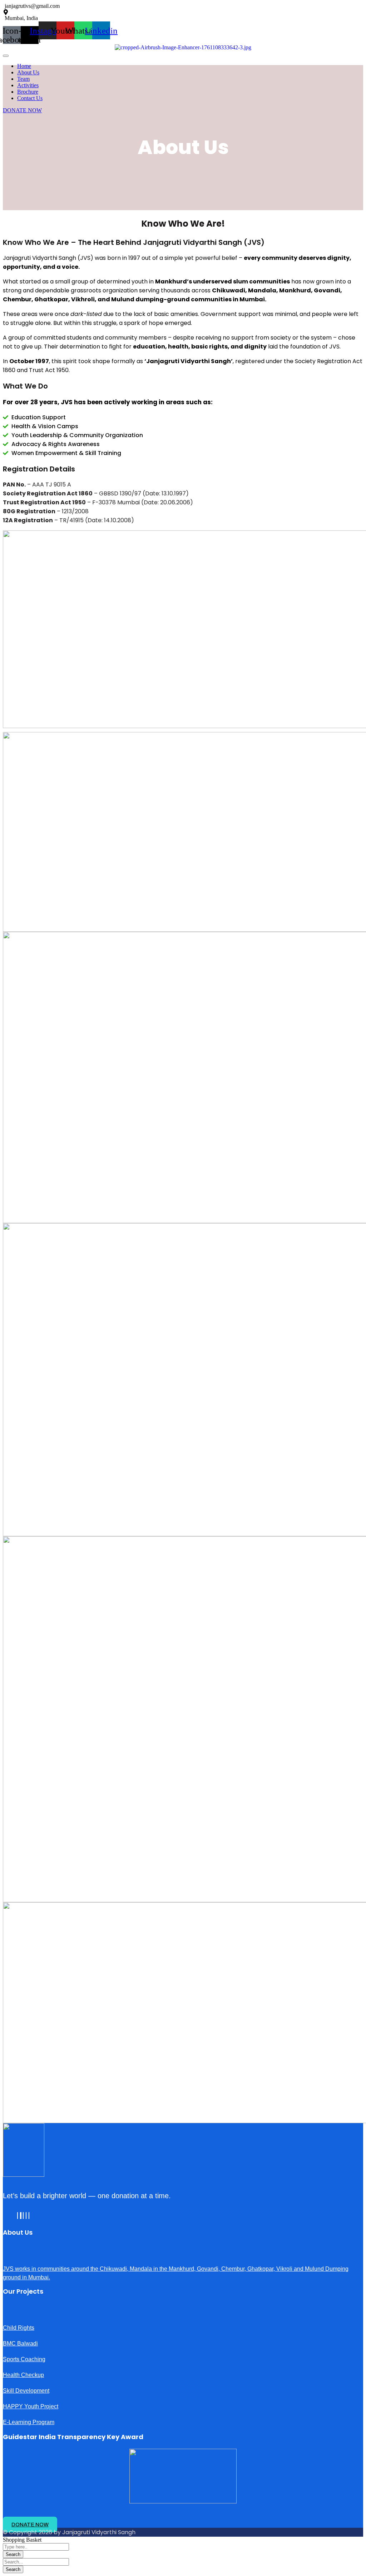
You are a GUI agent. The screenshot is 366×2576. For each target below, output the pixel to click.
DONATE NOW (22, 110)
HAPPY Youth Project (31, 2406)
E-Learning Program (29, 2422)
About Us (28, 72)
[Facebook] (18, 2216)
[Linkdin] (23, 2216)
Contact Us (30, 98)
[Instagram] (29, 2216)
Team (23, 79)
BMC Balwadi (20, 2343)
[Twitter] (21, 2216)
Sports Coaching (24, 2359)
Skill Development (26, 2391)
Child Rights (19, 2328)
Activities (28, 85)
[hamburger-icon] (6, 56)
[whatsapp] (26, 2216)
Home (24, 66)
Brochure (28, 92)
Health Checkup (23, 2375)
